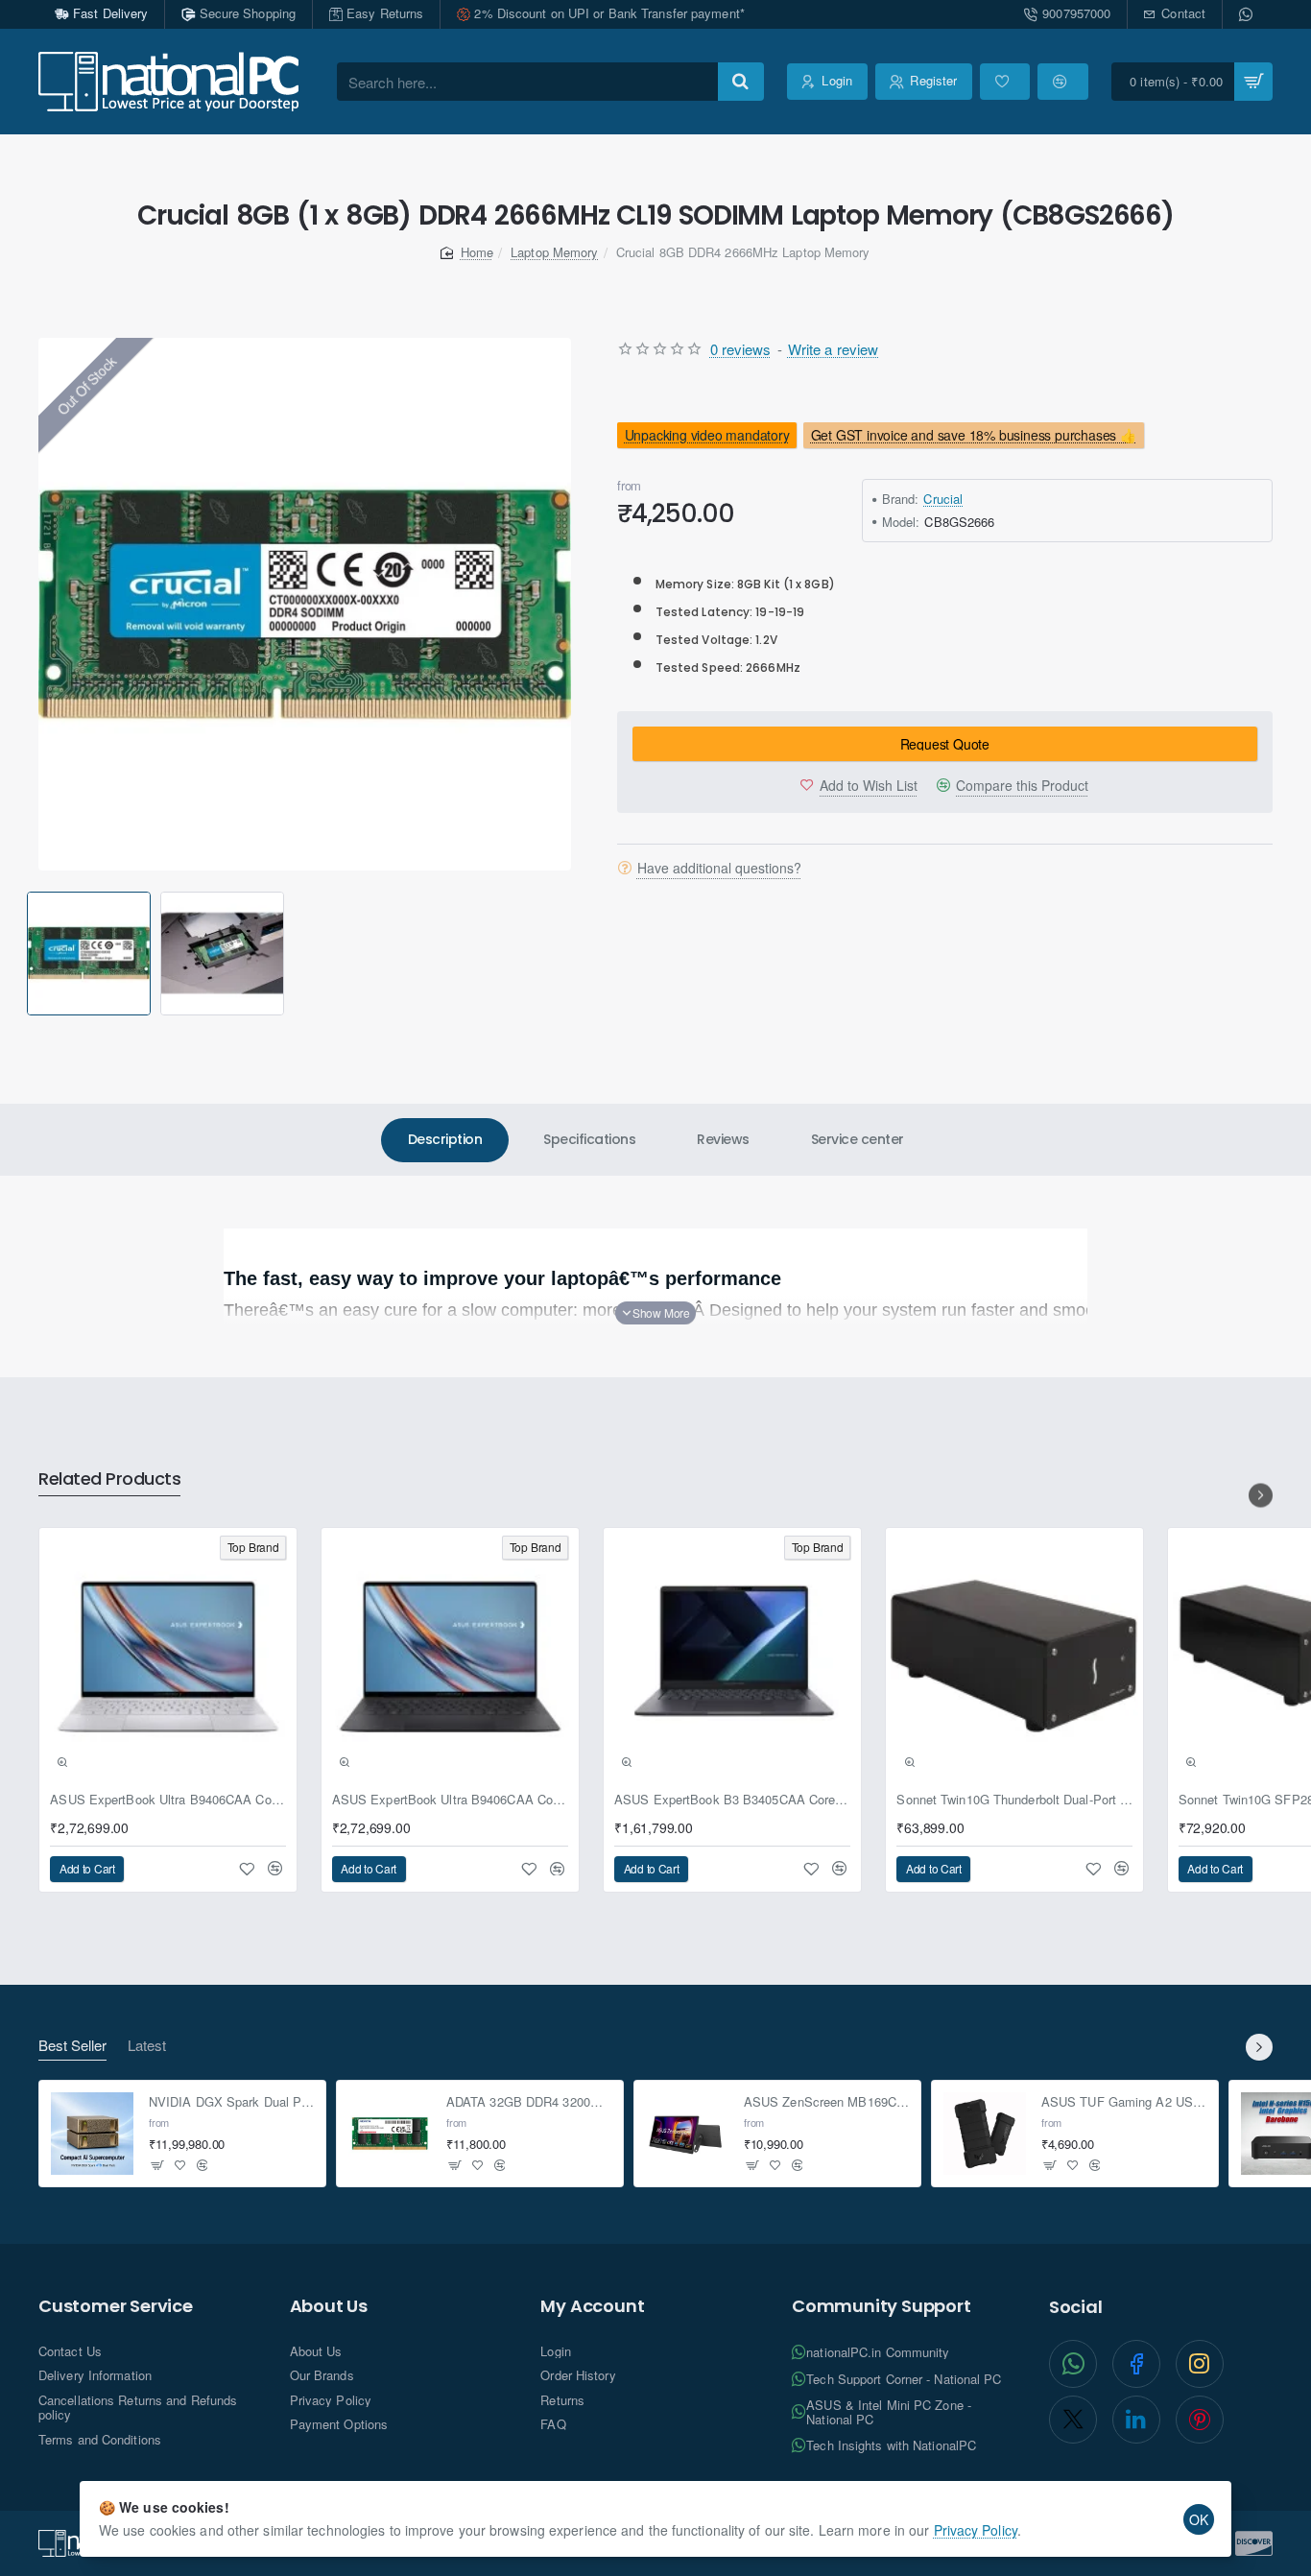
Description (445, 1139)
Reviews (723, 1139)
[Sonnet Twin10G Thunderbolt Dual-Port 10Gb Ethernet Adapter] (1014, 1657)
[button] (30, 954)
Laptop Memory (554, 252)
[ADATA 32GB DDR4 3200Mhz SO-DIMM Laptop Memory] (390, 2134)
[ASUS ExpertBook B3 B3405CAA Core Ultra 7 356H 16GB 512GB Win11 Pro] (732, 1657)
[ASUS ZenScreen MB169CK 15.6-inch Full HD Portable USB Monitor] (687, 2134)
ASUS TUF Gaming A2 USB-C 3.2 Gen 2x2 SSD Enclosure (1124, 2102)
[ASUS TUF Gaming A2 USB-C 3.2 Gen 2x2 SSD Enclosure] (985, 2134)
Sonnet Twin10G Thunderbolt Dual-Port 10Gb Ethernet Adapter (1014, 1800)
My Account (592, 2306)
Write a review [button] (833, 349)
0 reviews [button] (741, 349)
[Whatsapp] (1248, 14)
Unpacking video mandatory (706, 435)
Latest (147, 2046)
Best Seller (72, 2046)
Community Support (882, 2306)
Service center (858, 1139)
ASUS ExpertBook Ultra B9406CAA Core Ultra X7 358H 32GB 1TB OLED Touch (168, 1800)
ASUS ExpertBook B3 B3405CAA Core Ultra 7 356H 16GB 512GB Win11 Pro (732, 1800)
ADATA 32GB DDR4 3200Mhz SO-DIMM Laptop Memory (529, 2102)
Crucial (943, 499)
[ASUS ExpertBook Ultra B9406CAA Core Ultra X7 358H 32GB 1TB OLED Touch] (168, 1657)
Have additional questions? (719, 868)
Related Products (109, 1479)
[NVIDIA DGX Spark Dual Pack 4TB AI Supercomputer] (92, 2134)
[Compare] (1062, 82)
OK (1199, 2519)
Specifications (589, 1139)
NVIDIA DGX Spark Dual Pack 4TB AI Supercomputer (232, 2102)
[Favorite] (1005, 82)
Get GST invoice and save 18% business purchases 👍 (974, 435)
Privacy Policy (976, 2530)
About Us (329, 2306)
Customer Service (116, 2306)
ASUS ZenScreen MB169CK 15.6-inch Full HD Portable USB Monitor (827, 2102)
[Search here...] (741, 82)
